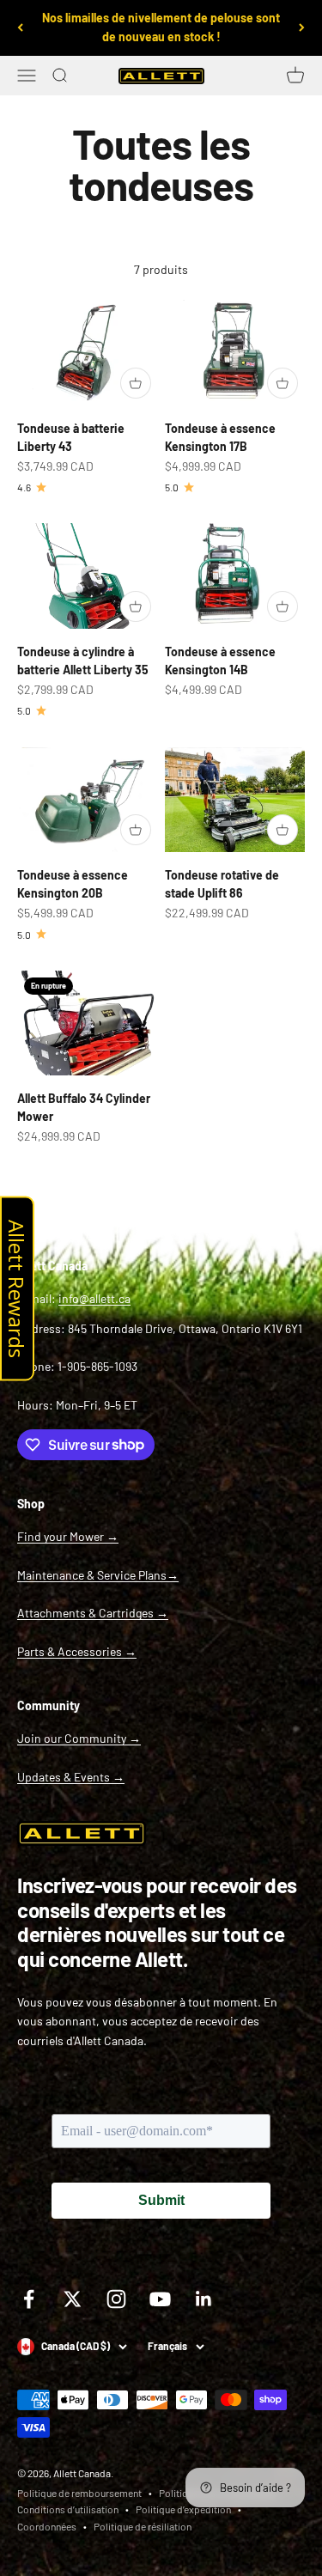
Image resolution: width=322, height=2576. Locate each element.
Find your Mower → (68, 1536)
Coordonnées (47, 2526)
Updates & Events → (71, 1777)
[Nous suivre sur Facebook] (29, 2299)
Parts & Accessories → (77, 1651)
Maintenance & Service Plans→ (98, 1575)
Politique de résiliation (143, 2526)
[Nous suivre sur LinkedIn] (204, 2299)
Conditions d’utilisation (68, 2509)
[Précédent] (20, 28)
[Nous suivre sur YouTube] (160, 2299)
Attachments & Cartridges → (93, 1613)
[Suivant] (302, 28)
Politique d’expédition (183, 2509)
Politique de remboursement (79, 2493)
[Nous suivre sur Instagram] (116, 2299)
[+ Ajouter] (136, 383)
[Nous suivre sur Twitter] (73, 2299)
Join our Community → (79, 1738)
